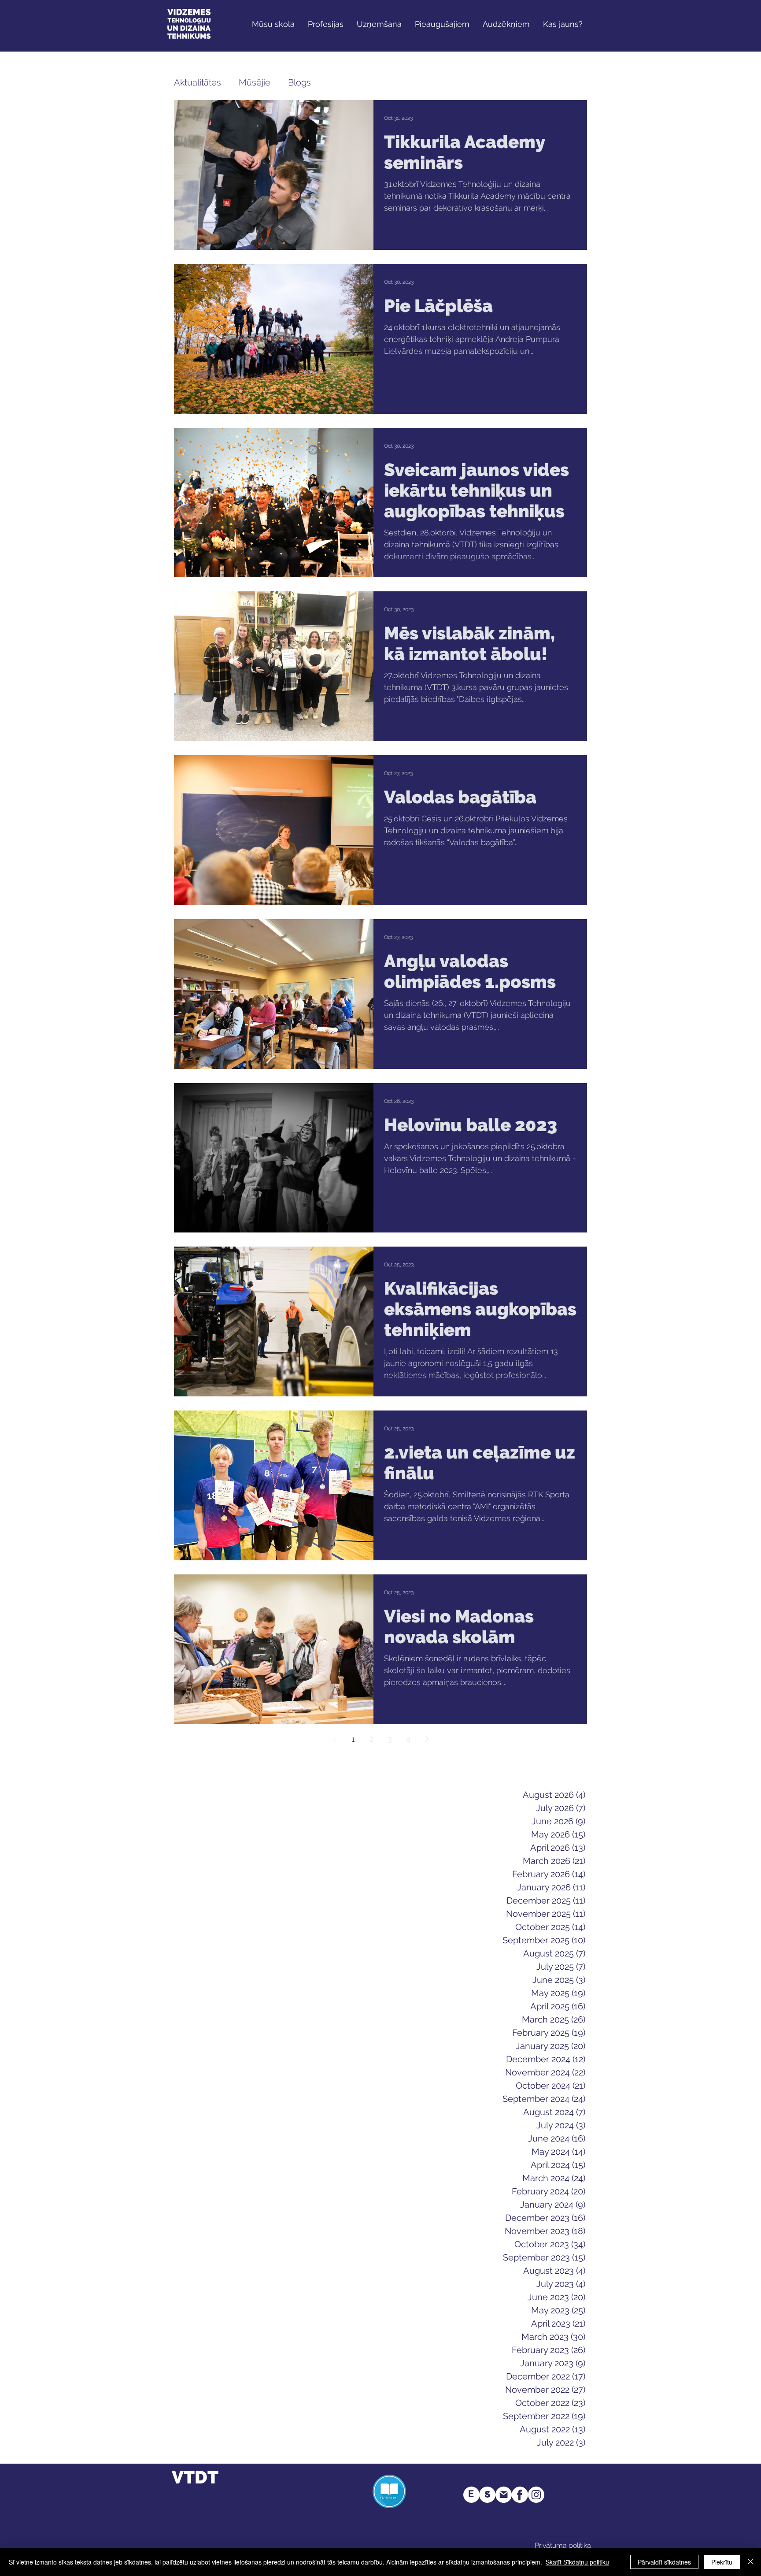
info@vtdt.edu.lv (296, 2509)
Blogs (299, 82)
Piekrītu (722, 2562)
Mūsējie (255, 82)
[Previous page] (334, 1739)
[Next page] (427, 1739)
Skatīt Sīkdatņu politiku (577, 2562)
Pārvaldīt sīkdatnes (664, 2562)
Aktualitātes (198, 82)
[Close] (750, 2562)
